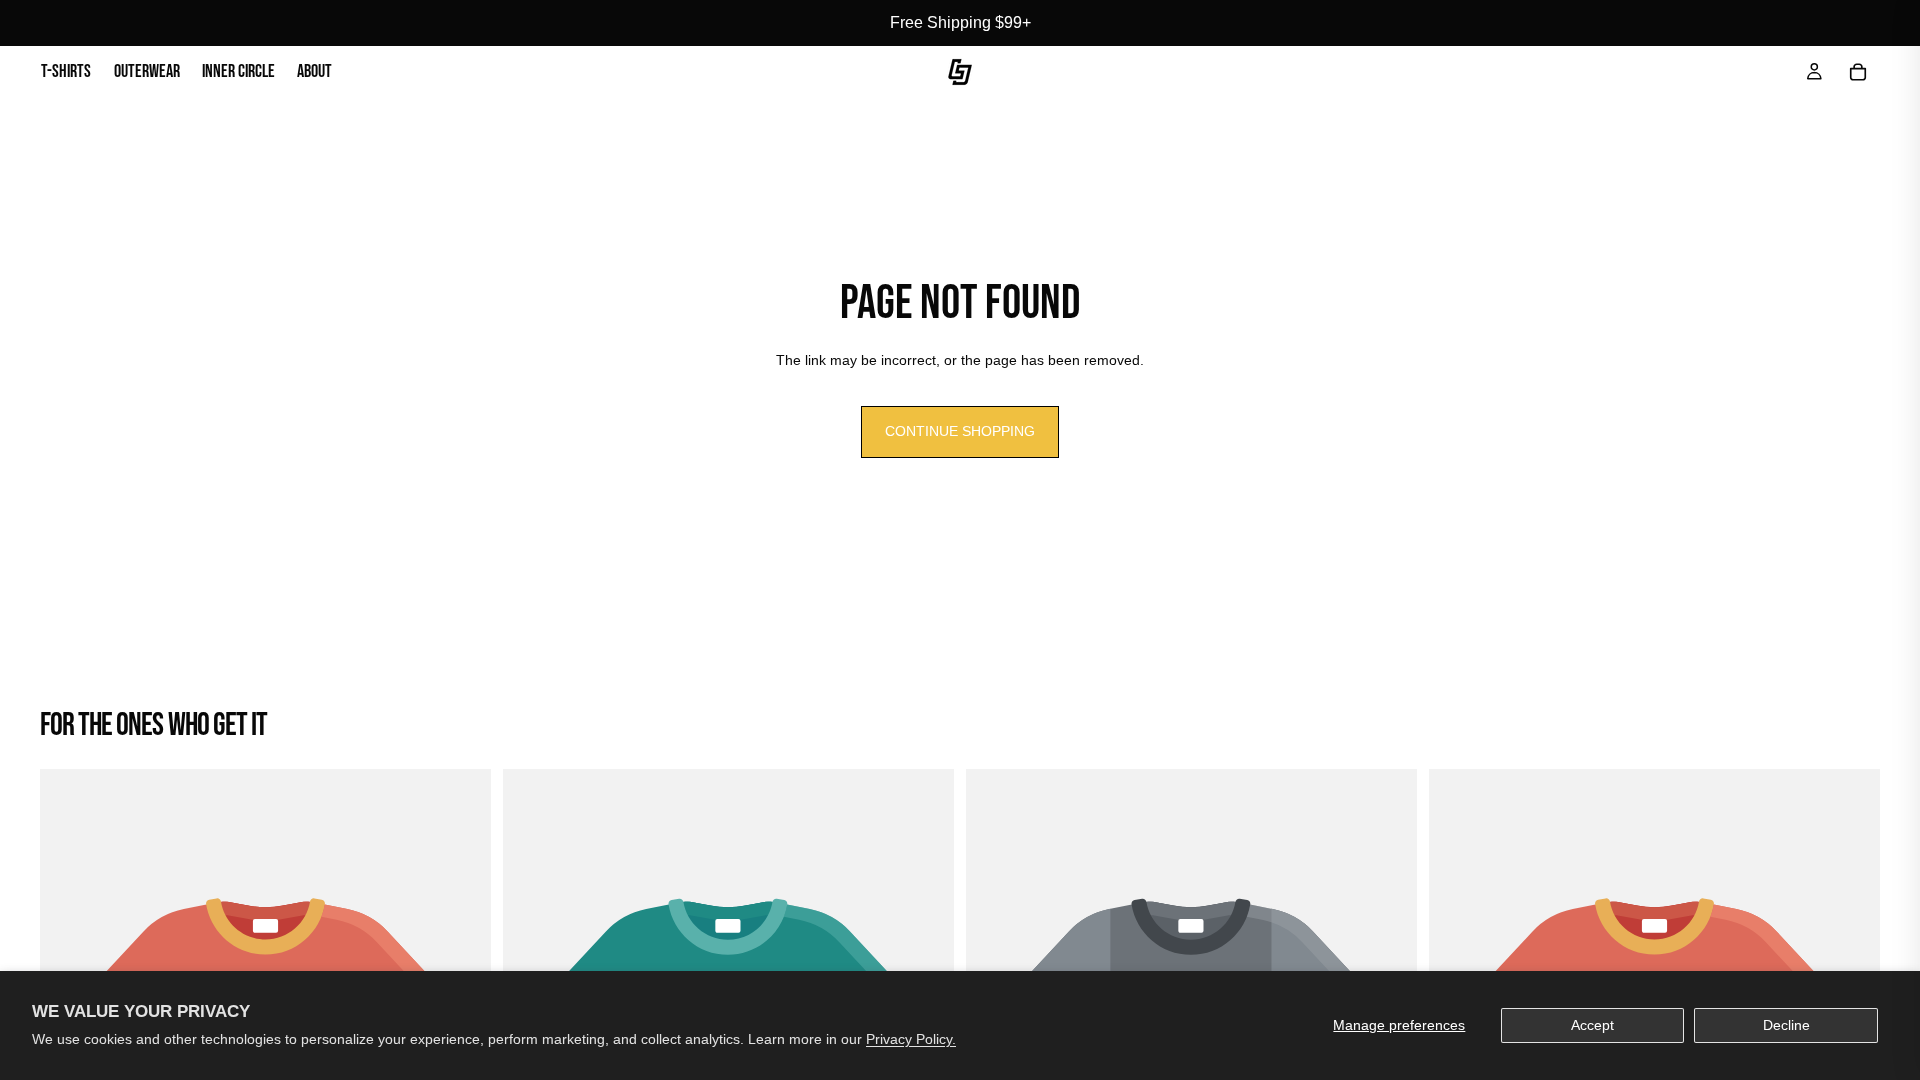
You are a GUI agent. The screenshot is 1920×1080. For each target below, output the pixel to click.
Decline (1786, 1025)
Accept (1592, 1025)
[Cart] (1858, 72)
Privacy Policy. (911, 1039)
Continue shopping (960, 431)
